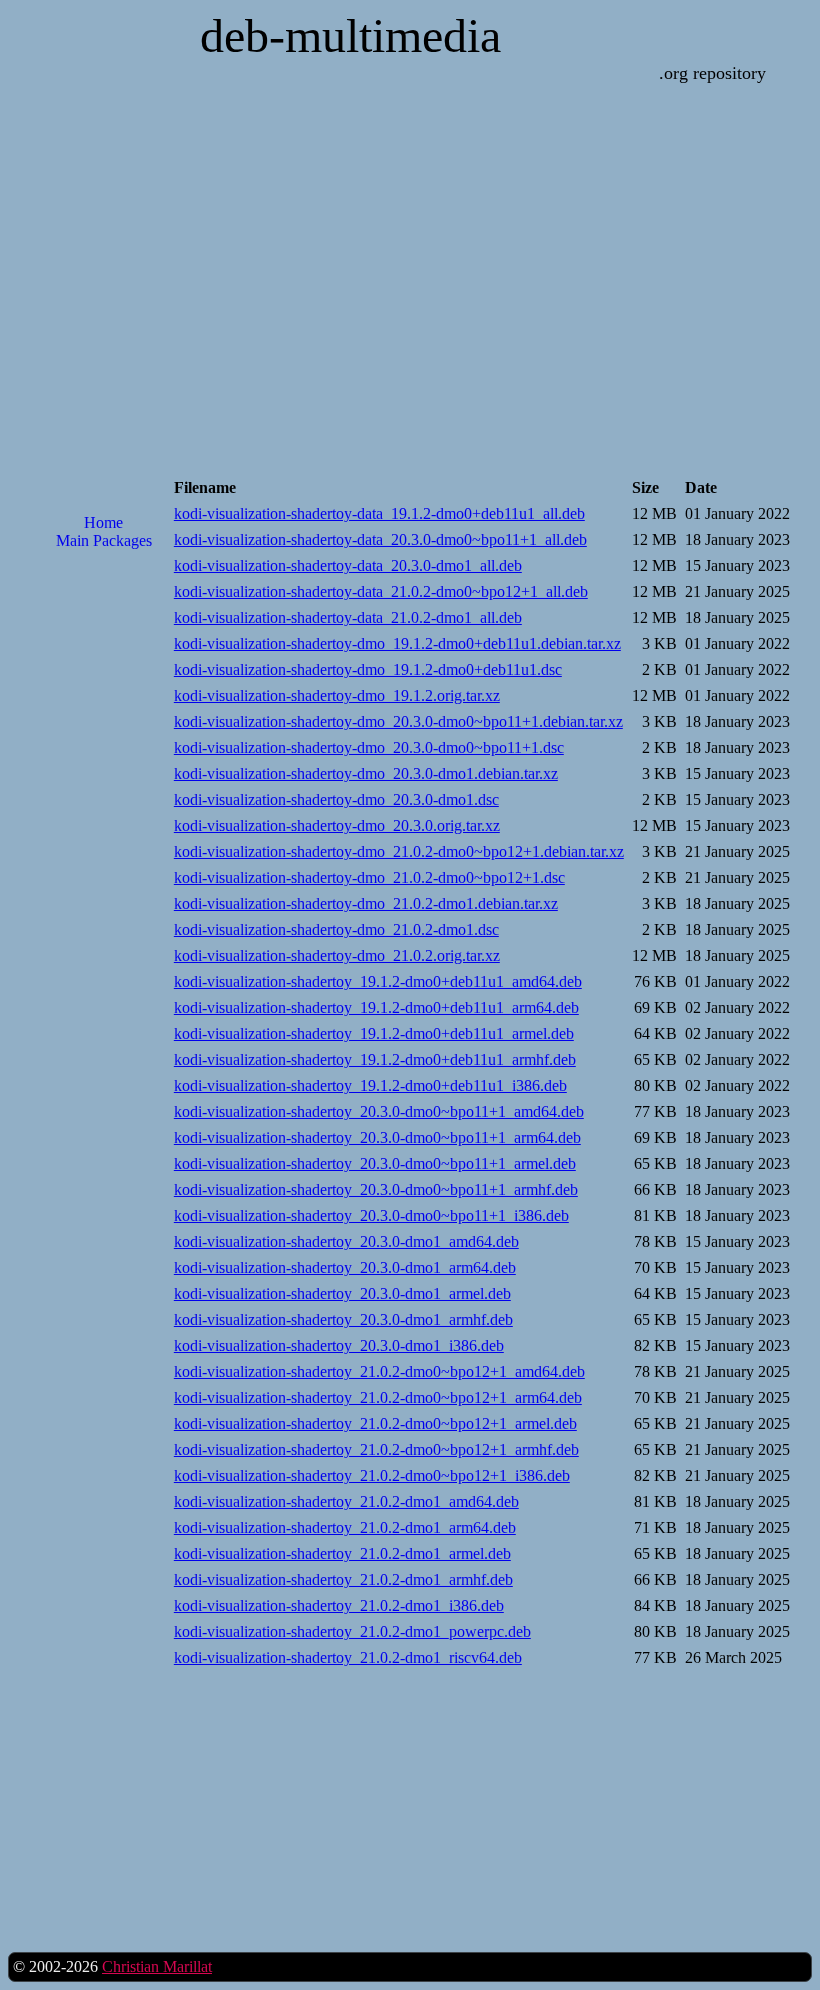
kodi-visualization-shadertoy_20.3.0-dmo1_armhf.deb (343, 1319)
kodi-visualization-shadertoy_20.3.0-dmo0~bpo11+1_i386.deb (371, 1215)
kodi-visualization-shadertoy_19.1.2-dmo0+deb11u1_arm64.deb (376, 1007)
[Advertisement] (104, 886)
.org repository (712, 73)
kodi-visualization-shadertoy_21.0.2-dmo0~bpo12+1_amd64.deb (379, 1371)
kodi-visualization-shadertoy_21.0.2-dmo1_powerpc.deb (352, 1631)
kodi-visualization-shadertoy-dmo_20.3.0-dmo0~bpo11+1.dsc (369, 747)
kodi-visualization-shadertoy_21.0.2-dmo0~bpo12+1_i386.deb (372, 1475)
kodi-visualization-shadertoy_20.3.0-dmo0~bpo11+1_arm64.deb (377, 1137)
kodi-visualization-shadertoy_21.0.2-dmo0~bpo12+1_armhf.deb (376, 1449)
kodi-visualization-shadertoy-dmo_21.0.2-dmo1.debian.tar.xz (366, 903)
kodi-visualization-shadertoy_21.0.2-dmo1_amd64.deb (346, 1501)
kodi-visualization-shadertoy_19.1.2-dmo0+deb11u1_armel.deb (374, 1033)
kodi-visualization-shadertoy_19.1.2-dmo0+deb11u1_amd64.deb (378, 981)
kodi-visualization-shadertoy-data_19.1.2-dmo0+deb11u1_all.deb (379, 513)
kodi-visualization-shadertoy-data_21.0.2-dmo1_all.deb (348, 617)
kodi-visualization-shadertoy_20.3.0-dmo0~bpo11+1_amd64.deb (379, 1111)
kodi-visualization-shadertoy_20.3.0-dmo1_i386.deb (339, 1345)
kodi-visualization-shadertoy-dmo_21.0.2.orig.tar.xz (337, 955)
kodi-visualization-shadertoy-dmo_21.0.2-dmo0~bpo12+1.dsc (369, 877)
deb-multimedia (350, 35)
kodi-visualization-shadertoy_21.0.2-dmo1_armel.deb (342, 1553)
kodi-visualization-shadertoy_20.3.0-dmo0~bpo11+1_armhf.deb (376, 1189)
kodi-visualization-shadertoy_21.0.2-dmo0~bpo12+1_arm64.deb (378, 1397)
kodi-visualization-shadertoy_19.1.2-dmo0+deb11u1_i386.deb (370, 1085)
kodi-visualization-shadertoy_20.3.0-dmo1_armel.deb (342, 1293)
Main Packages (104, 540)
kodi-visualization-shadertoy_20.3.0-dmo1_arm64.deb (345, 1267)
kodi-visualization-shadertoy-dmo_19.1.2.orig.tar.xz (337, 695)
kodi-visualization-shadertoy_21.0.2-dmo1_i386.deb (339, 1605)
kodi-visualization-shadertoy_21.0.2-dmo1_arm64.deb (345, 1527)
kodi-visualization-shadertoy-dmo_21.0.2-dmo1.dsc (336, 929)
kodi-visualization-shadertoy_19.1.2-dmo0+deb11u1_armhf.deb (375, 1059)
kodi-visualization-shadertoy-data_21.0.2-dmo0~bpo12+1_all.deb (381, 591)
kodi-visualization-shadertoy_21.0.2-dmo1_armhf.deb (343, 1579)
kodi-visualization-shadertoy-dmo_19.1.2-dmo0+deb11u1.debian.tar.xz (397, 643)
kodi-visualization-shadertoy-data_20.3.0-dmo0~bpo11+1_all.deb (380, 539)
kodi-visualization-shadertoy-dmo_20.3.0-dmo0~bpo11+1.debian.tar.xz (398, 721)
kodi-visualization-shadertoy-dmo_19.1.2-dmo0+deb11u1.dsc (368, 669)
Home (103, 522)
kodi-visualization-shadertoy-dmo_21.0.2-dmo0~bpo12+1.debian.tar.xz (399, 851)
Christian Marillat (157, 1966)
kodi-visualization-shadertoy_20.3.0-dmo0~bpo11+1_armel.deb (375, 1163)
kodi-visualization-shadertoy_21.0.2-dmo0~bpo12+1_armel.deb (375, 1423)
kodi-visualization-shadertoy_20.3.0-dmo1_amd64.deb (346, 1241)
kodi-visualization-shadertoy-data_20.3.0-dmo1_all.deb (348, 565)
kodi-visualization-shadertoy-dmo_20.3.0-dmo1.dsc (336, 799)
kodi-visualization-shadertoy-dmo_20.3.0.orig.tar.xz (337, 825)
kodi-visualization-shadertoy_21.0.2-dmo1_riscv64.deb (348, 1657)
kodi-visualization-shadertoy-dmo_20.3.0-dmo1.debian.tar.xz (366, 773)
